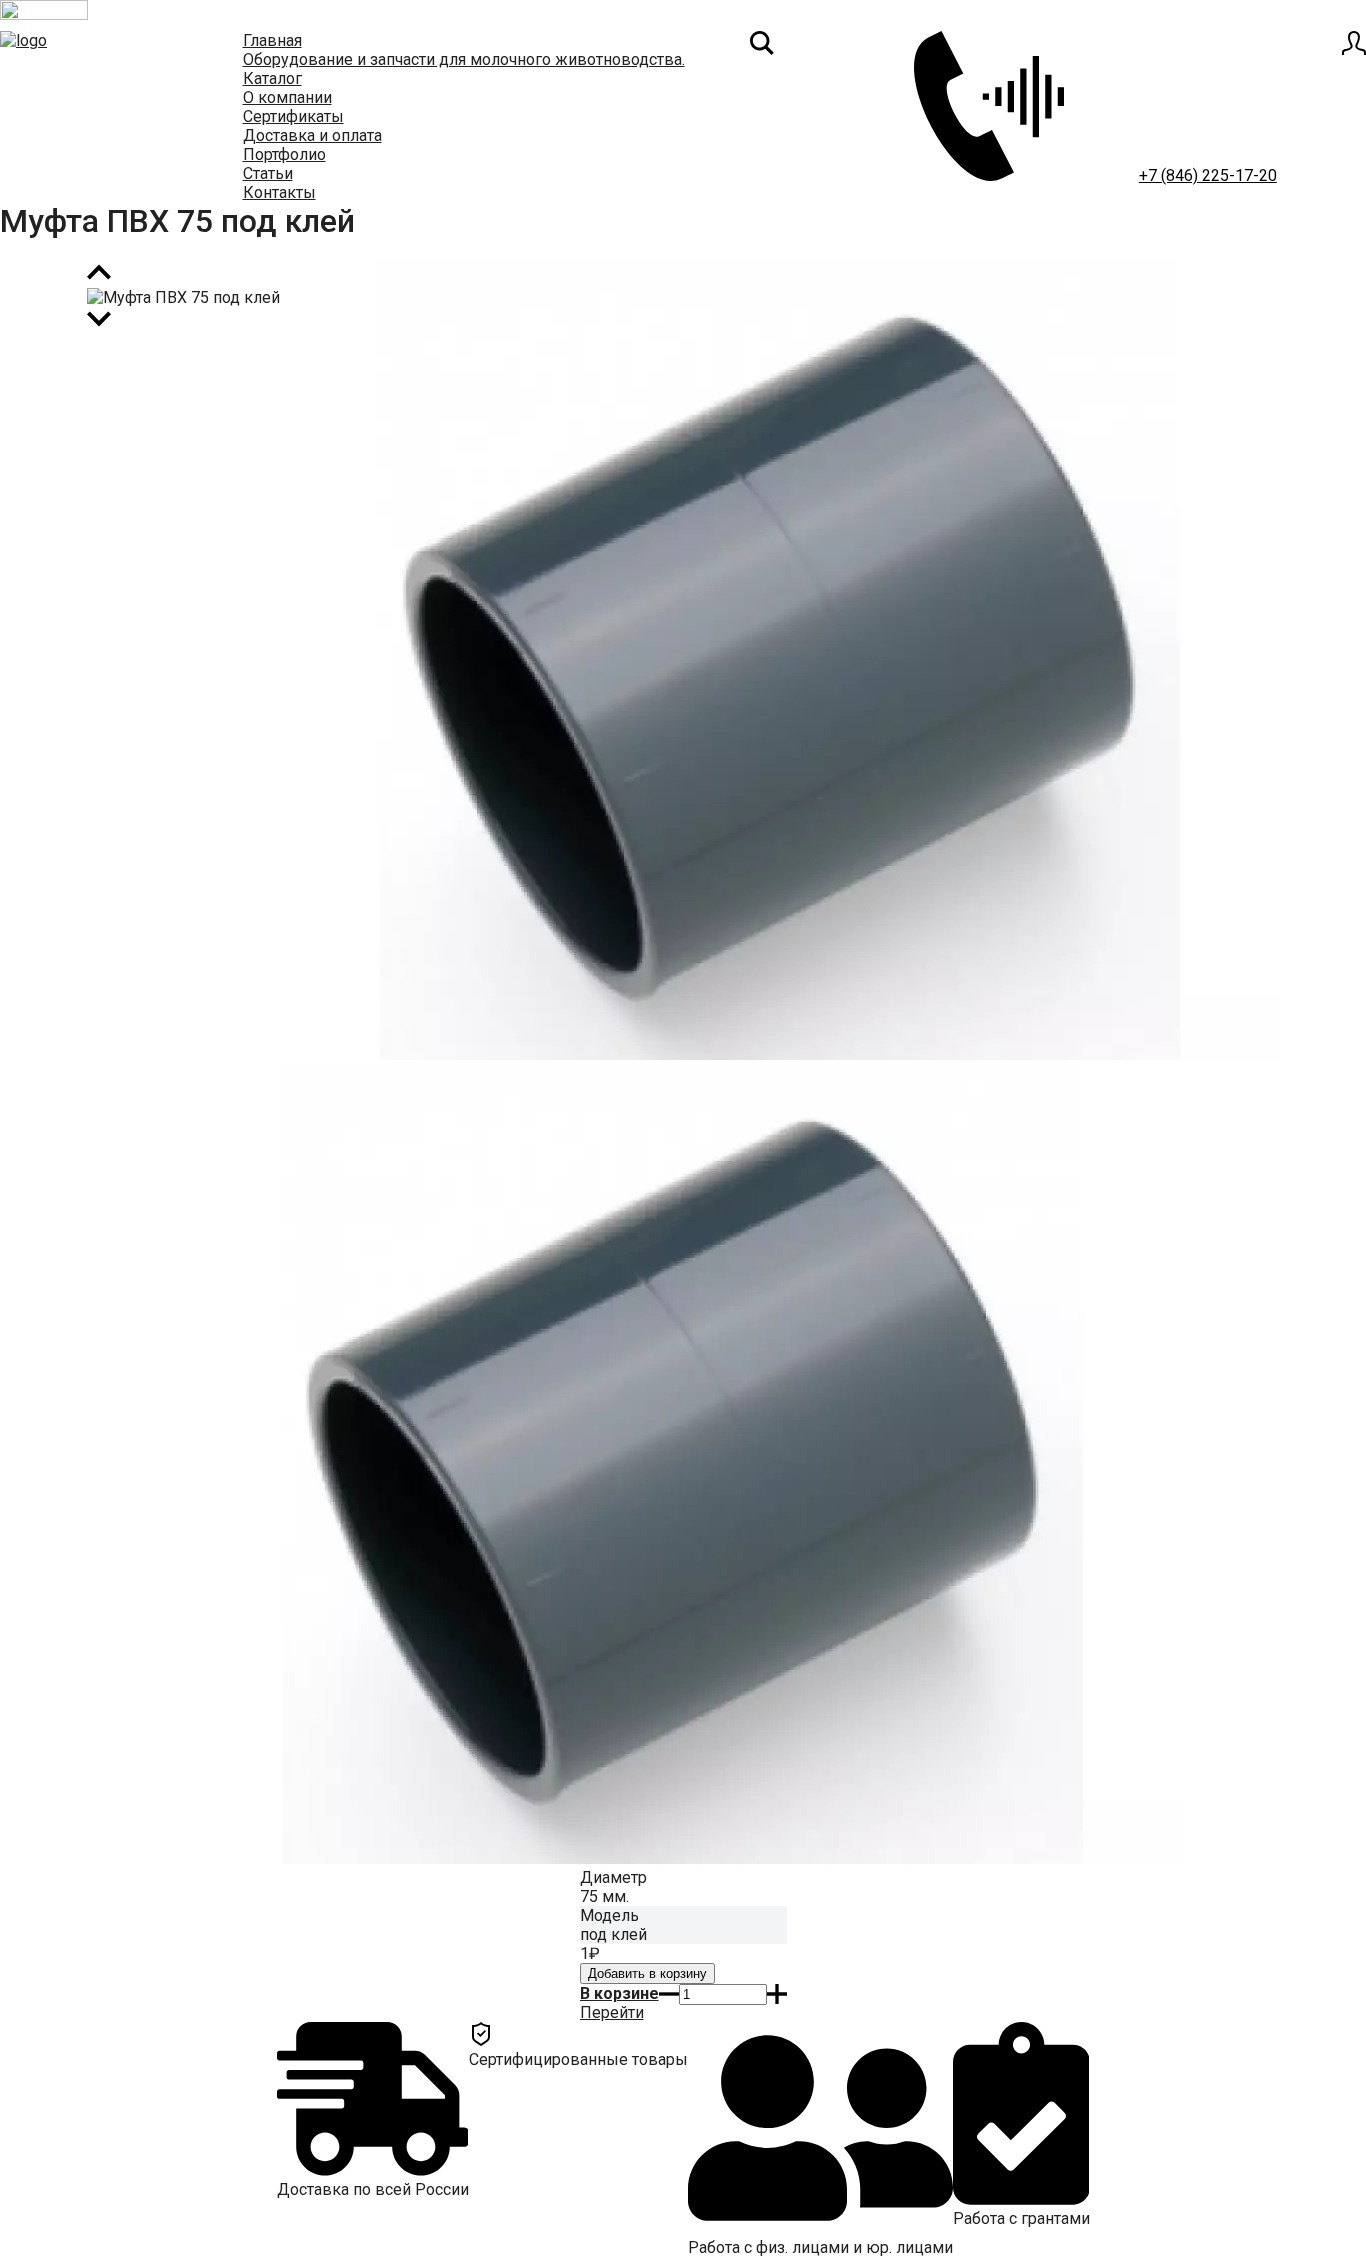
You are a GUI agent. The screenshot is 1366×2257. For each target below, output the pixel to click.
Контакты (279, 192)
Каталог (272, 78)
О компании (287, 97)
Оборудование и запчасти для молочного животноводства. (464, 59)
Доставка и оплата (312, 135)
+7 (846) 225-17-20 (1208, 175)
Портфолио (284, 154)
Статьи (268, 173)
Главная (272, 40)
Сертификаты (293, 116)
